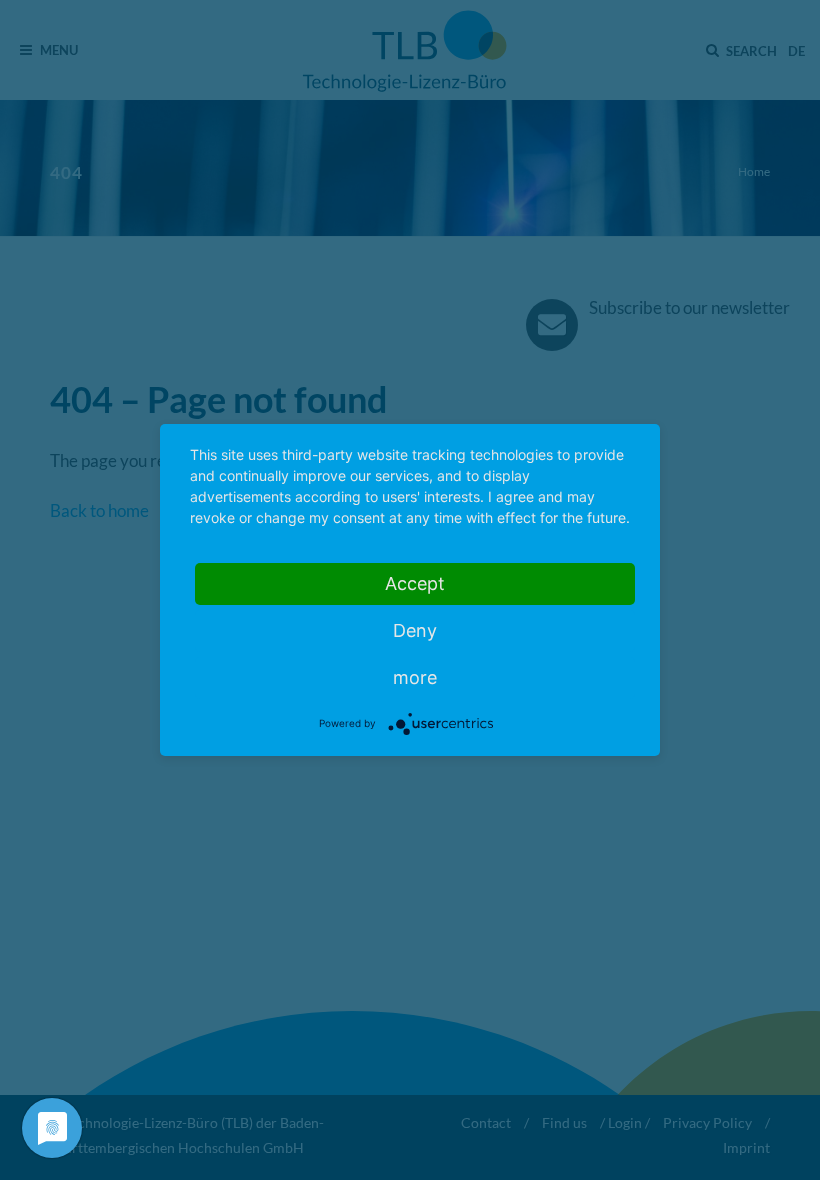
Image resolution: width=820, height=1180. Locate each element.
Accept (415, 583)
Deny (415, 630)
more (415, 677)
